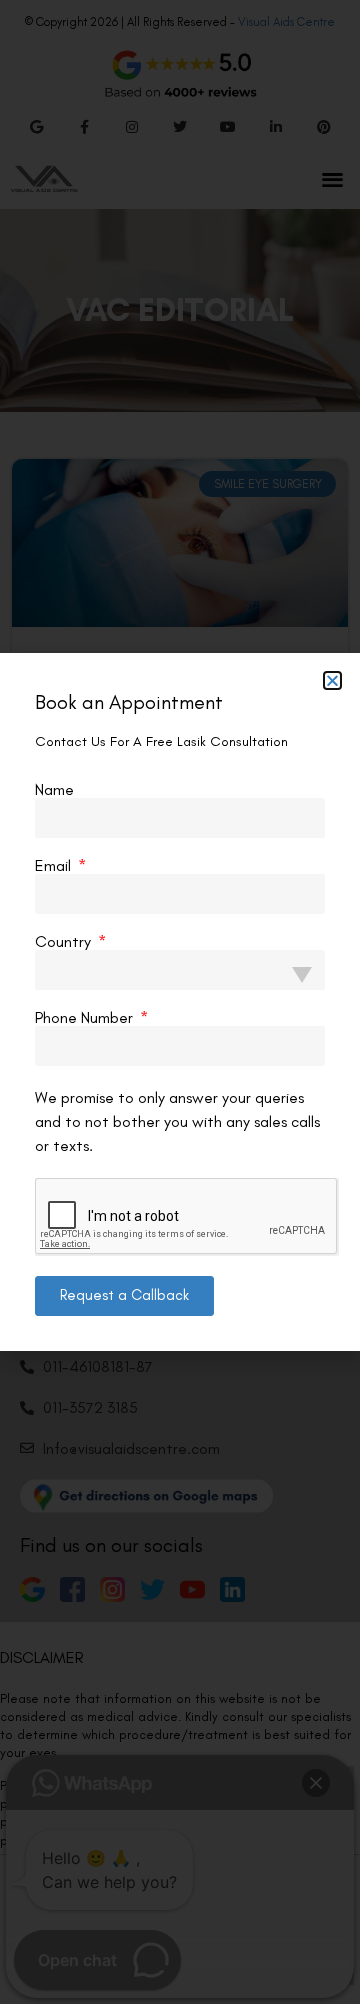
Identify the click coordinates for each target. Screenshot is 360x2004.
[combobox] (180, 970)
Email (55, 866)
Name (54, 790)
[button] (332, 680)
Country (65, 942)
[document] (180, 1002)
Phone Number (86, 1018)
